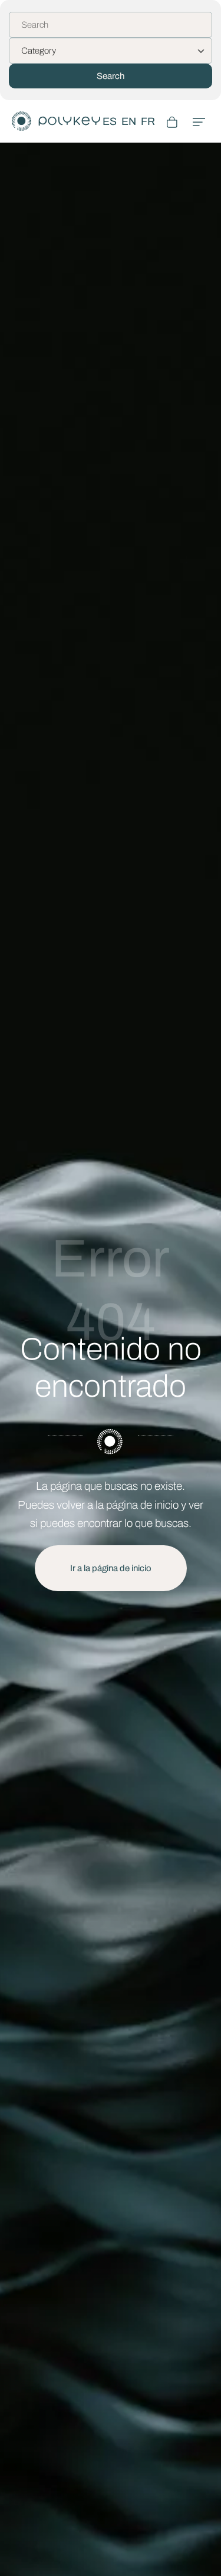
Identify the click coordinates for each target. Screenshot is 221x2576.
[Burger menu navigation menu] (199, 121)
